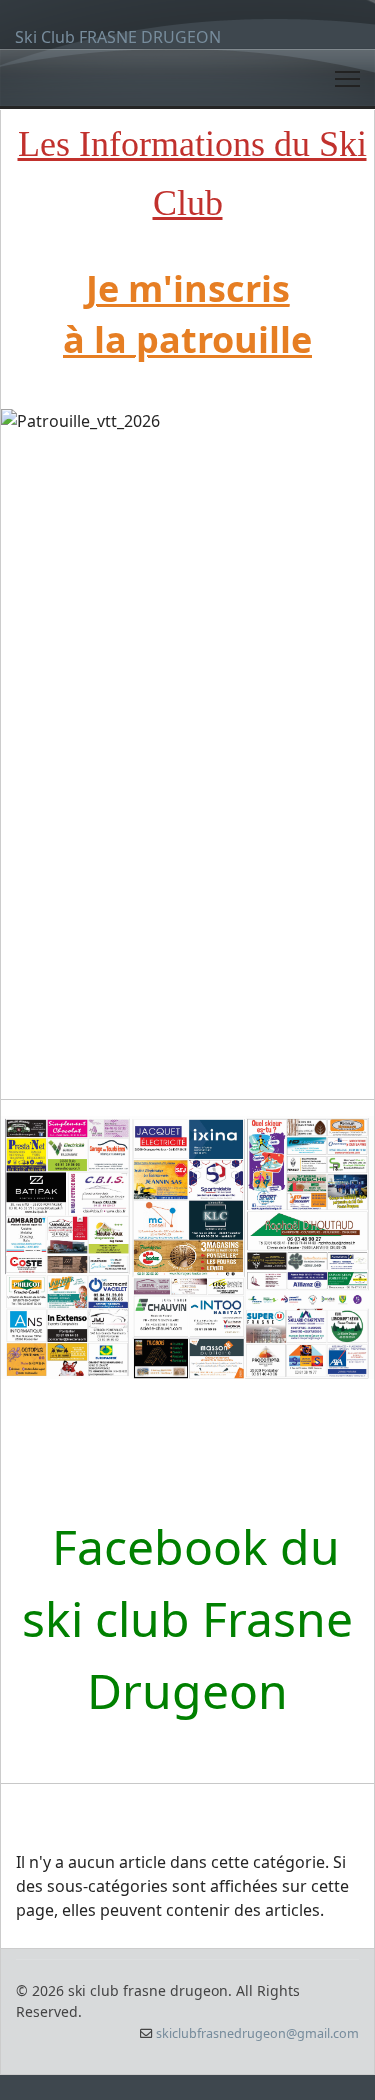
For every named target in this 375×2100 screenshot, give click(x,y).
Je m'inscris (188, 288)
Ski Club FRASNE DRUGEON (118, 37)
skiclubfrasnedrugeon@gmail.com (257, 2033)
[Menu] (347, 79)
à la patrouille (187, 339)
